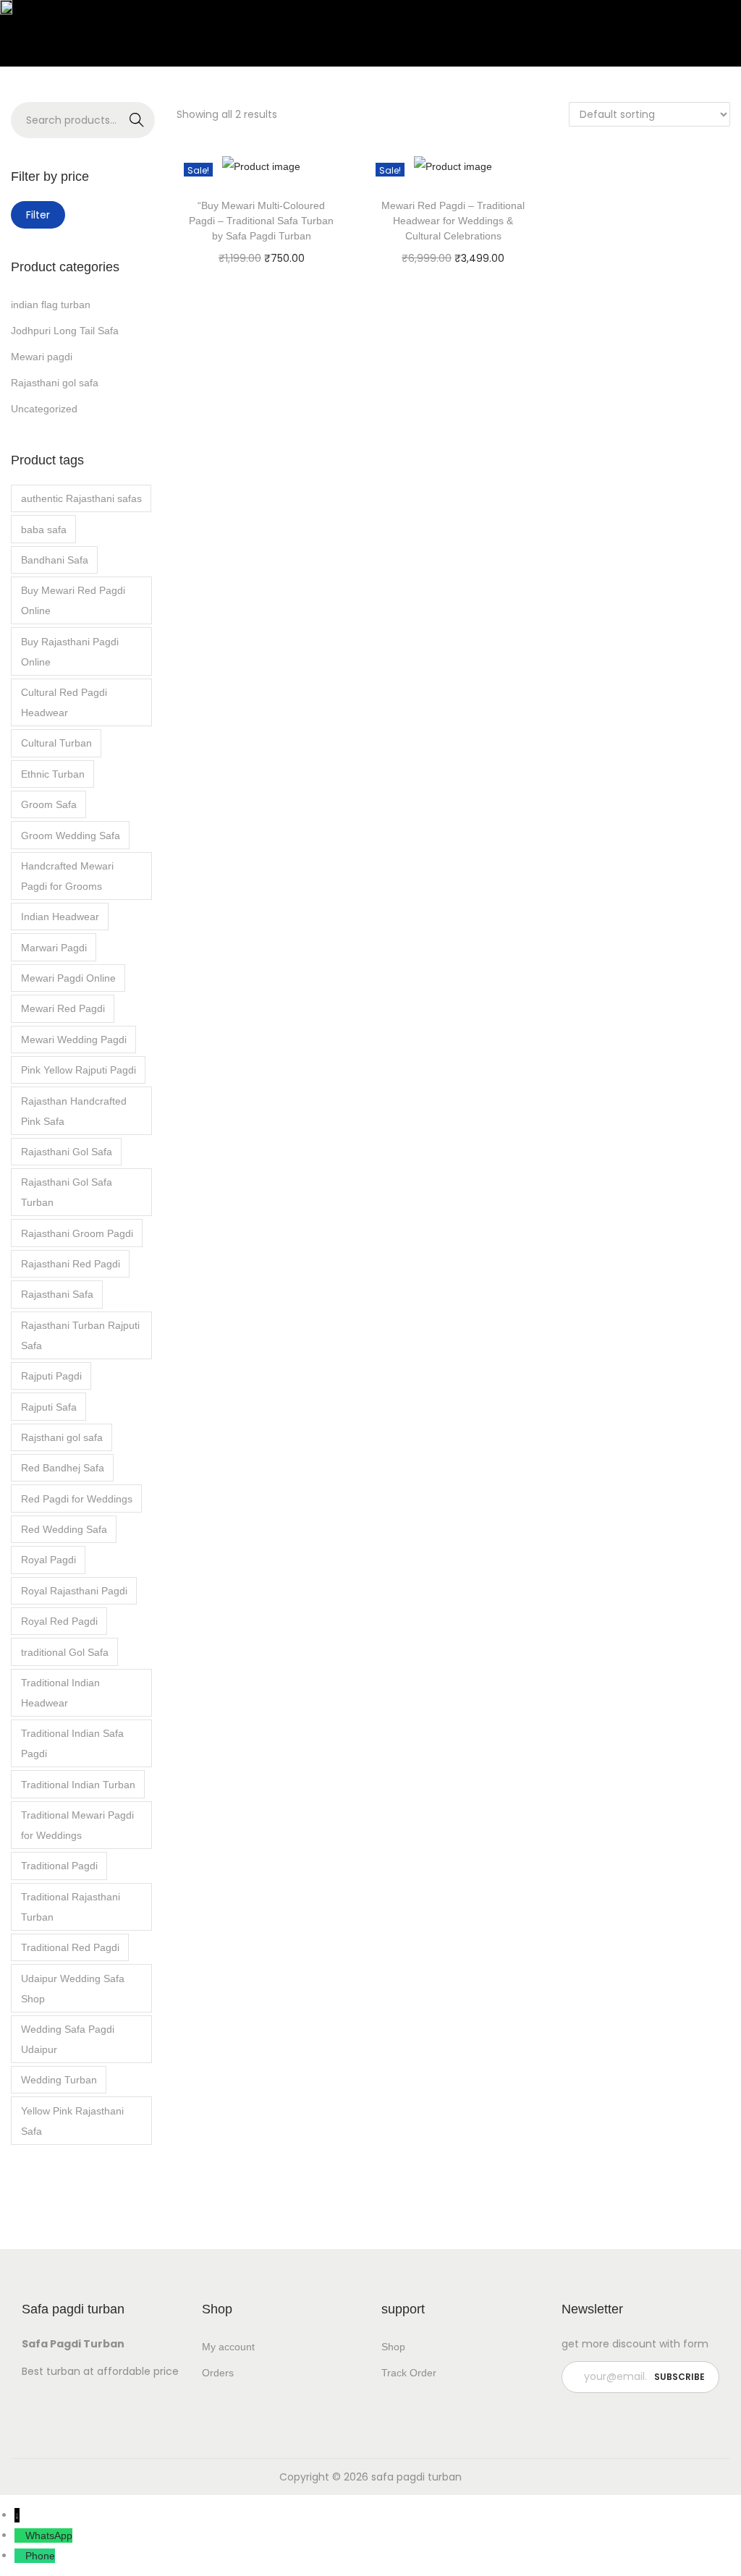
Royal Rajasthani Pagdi (74, 1591)
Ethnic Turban (53, 774)
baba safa (44, 530)
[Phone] (20, 2556)
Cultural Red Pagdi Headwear (64, 702)
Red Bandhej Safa (63, 1468)
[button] (215, 47)
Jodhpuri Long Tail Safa (65, 331)
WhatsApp (49, 2535)
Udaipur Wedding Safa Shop (73, 1989)
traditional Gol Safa (65, 1652)
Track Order (409, 2373)
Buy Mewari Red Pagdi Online (73, 600)
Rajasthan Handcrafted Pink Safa (74, 1111)
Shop (393, 2347)
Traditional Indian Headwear (60, 1693)
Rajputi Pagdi (51, 1376)
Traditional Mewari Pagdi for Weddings (77, 1825)
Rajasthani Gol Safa (67, 1152)
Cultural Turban (56, 743)
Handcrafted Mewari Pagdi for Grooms (67, 876)
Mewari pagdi (42, 357)
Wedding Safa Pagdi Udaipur (68, 2039)
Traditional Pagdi (59, 1866)
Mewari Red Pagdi (63, 1008)
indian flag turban (51, 305)
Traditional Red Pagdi (70, 1947)
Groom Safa (49, 804)
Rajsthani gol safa (62, 1437)
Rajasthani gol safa (55, 383)
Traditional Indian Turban (78, 1785)
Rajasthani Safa (57, 1294)
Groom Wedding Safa (71, 836)
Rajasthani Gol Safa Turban (67, 1192)
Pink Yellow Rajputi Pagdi (79, 1070)
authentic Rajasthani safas (81, 498)
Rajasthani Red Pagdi (71, 1264)
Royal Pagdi (48, 1560)
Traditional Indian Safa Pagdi (72, 1743)
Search (136, 120)
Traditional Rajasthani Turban (71, 1907)
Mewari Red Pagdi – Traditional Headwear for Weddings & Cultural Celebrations (453, 221)
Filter (38, 215)
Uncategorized (44, 409)
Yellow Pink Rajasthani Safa (72, 2121)
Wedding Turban (59, 2080)
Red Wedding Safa (64, 1529)
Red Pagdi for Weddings (77, 1499)
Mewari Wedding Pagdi (74, 1040)
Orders (218, 2373)
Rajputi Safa (49, 1407)
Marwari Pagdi (54, 948)
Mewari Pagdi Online (68, 978)
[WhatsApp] (20, 2535)
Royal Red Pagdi (59, 1621)
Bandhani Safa (55, 560)
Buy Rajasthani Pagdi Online (70, 652)
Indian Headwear (60, 917)
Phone (40, 2556)
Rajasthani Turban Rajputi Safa (80, 1335)
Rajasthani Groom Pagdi (77, 1233)
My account (228, 2347)
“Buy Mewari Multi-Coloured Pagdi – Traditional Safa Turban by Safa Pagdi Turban (261, 221)
